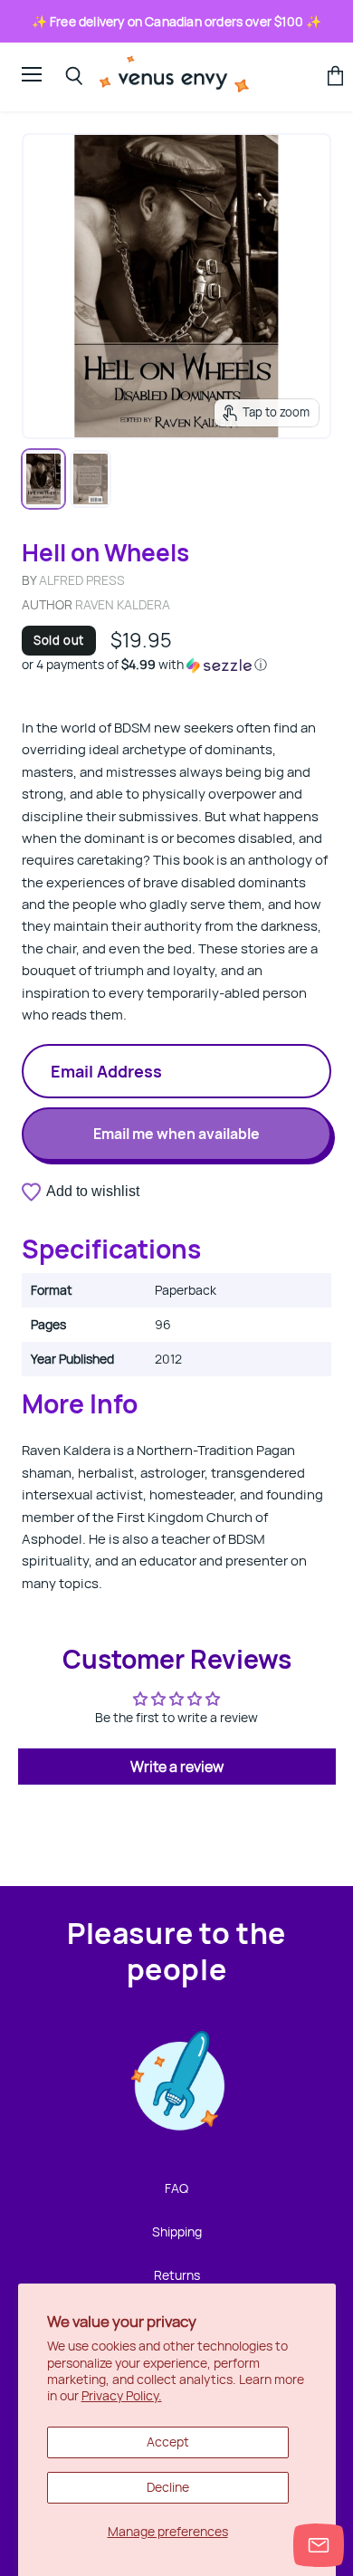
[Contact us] (319, 2545)
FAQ (176, 2188)
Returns (177, 2275)
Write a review (177, 1767)
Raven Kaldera (123, 604)
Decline (168, 2487)
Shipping (177, 2231)
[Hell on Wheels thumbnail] (43, 479)
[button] (176, 665)
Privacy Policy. (122, 2395)
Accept (168, 2442)
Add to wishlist (93, 1191)
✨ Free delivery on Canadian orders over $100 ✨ (177, 21)
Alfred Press (82, 580)
